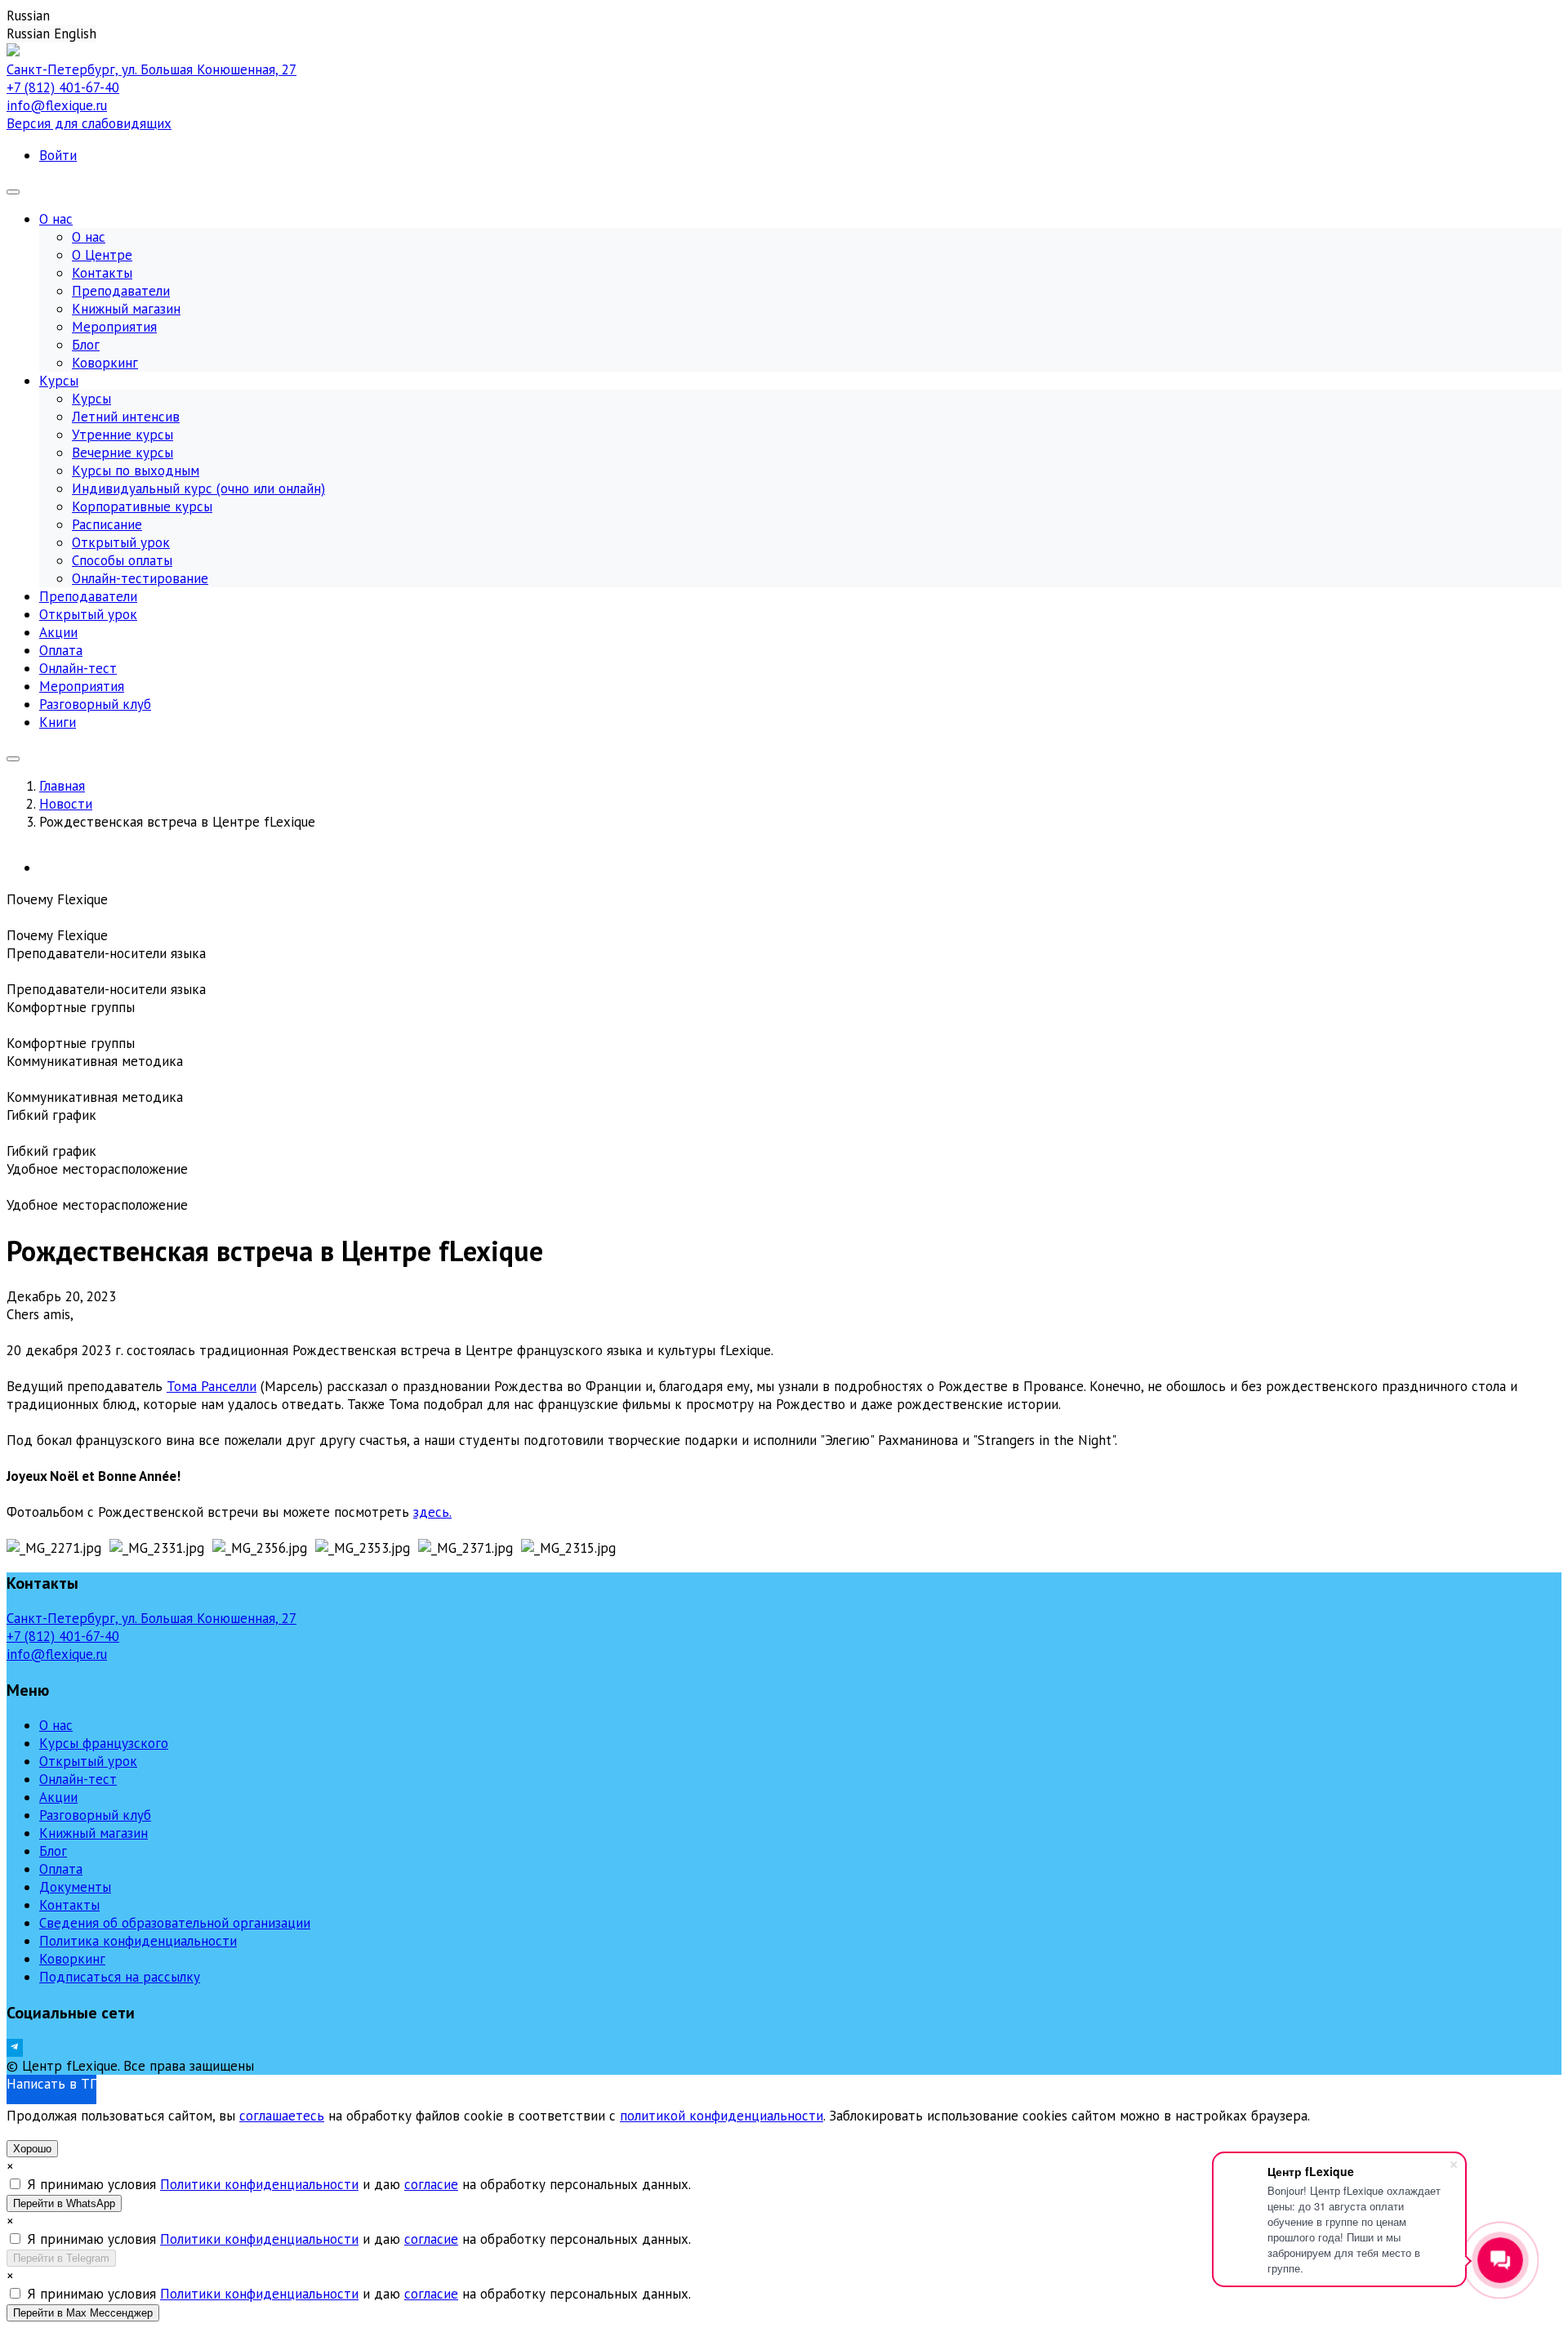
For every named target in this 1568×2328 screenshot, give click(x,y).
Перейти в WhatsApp (64, 2203)
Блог (53, 1851)
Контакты (69, 1905)
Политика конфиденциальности (138, 1941)
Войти (58, 155)
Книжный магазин (94, 1833)
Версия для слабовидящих (89, 123)
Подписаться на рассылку (120, 1977)
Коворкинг (72, 1959)
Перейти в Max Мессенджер (83, 2313)
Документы (75, 1887)
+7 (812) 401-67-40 (63, 87)
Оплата (61, 1869)
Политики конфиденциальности (259, 2184)
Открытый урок (88, 1761)
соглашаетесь (282, 2116)
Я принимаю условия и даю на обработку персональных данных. (359, 2184)
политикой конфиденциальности (722, 2116)
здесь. (432, 1512)
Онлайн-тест (78, 1779)
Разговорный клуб (95, 1815)
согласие (431, 2184)
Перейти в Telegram (61, 2258)
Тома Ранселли (212, 1386)
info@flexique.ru (57, 105)
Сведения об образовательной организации (175, 1923)
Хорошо (32, 2149)
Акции (58, 1797)
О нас (56, 1725)
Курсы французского (104, 1743)
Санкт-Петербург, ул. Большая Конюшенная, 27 (151, 69)
